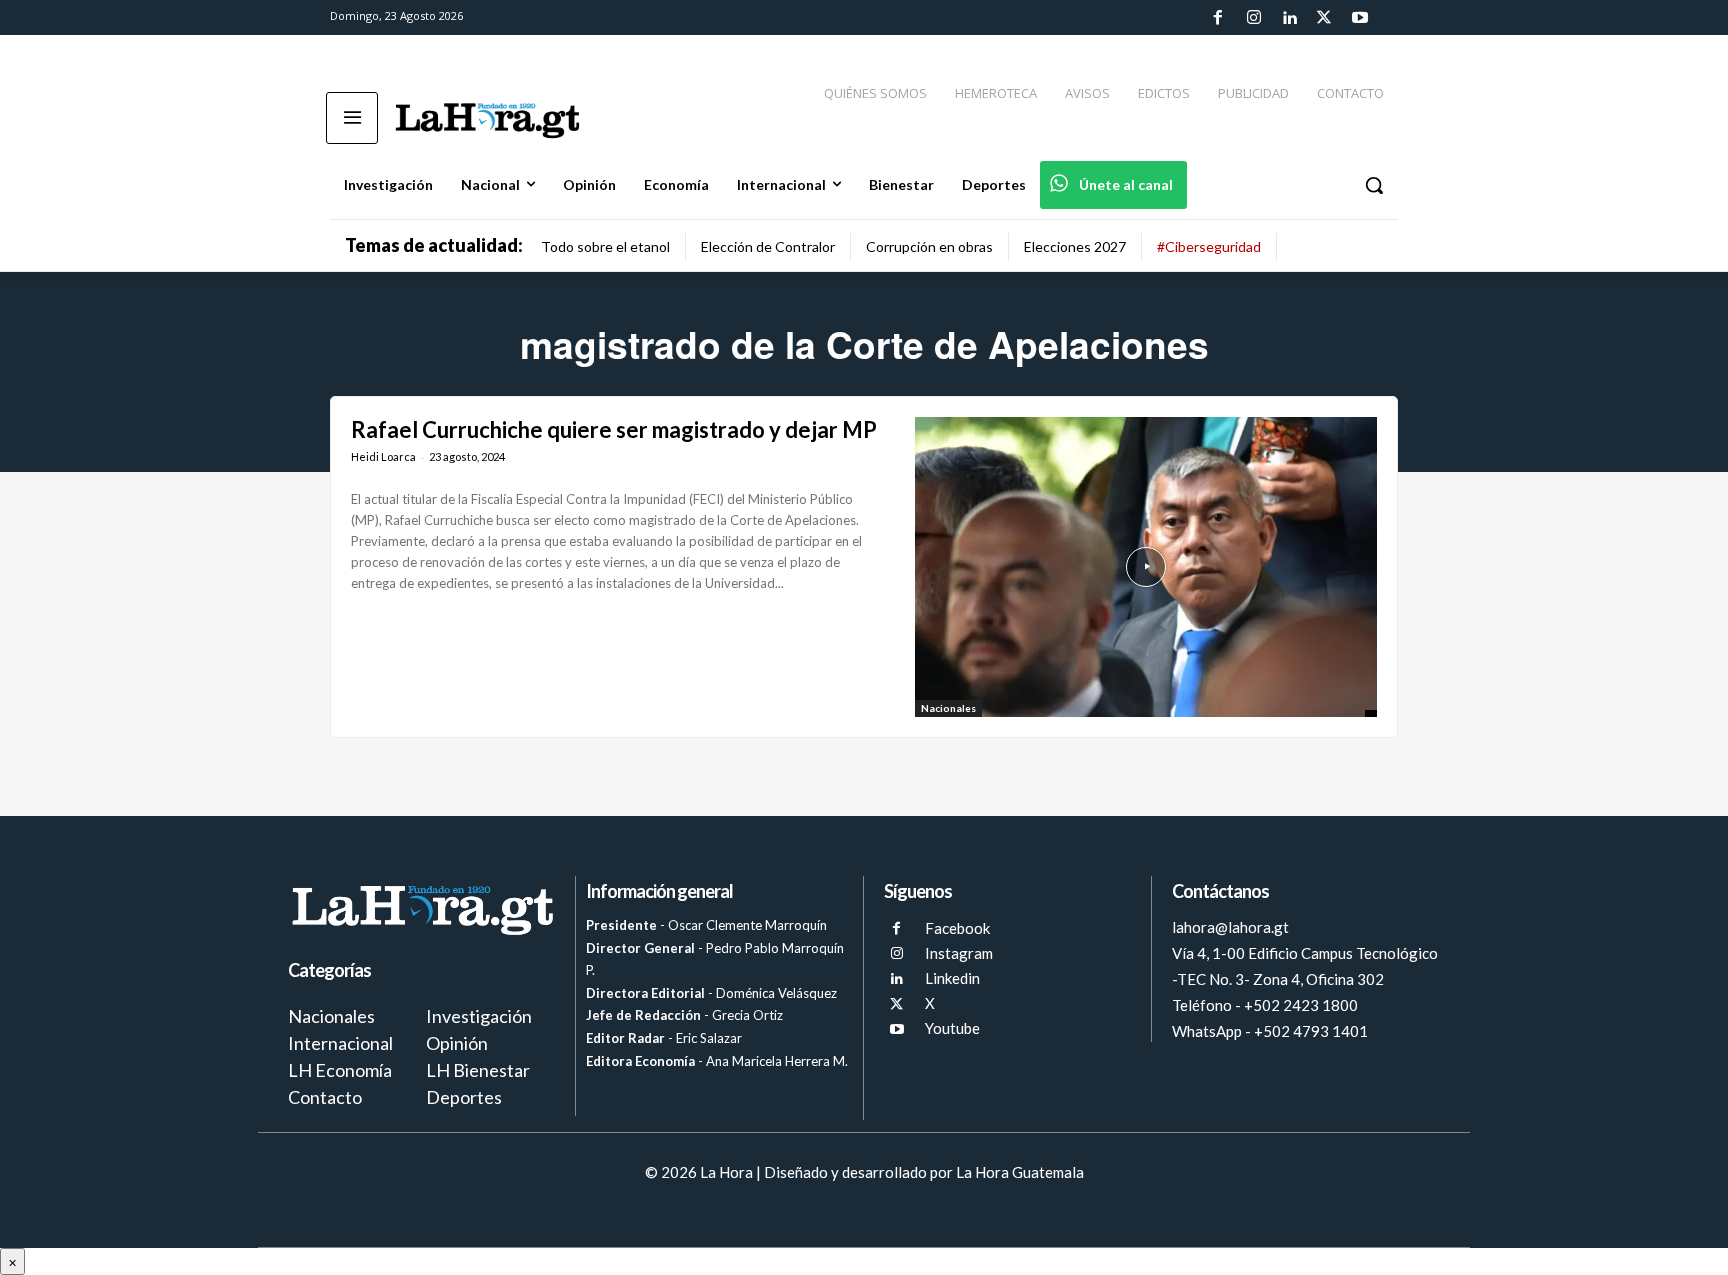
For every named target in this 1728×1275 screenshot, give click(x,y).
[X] (896, 1004)
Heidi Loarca (383, 456)
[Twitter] (1324, 18)
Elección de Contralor (768, 246)
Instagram (959, 953)
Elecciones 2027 (1075, 246)
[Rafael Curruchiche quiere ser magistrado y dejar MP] (1146, 567)
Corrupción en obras (929, 246)
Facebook (957, 928)
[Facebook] (1218, 18)
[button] (1374, 185)
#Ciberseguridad (1209, 246)
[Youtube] (1360, 18)
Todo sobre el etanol (605, 246)
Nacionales (948, 708)
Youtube (952, 1028)
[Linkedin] (1289, 18)
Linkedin (952, 978)
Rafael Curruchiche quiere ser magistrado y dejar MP (614, 429)
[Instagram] (1253, 18)
